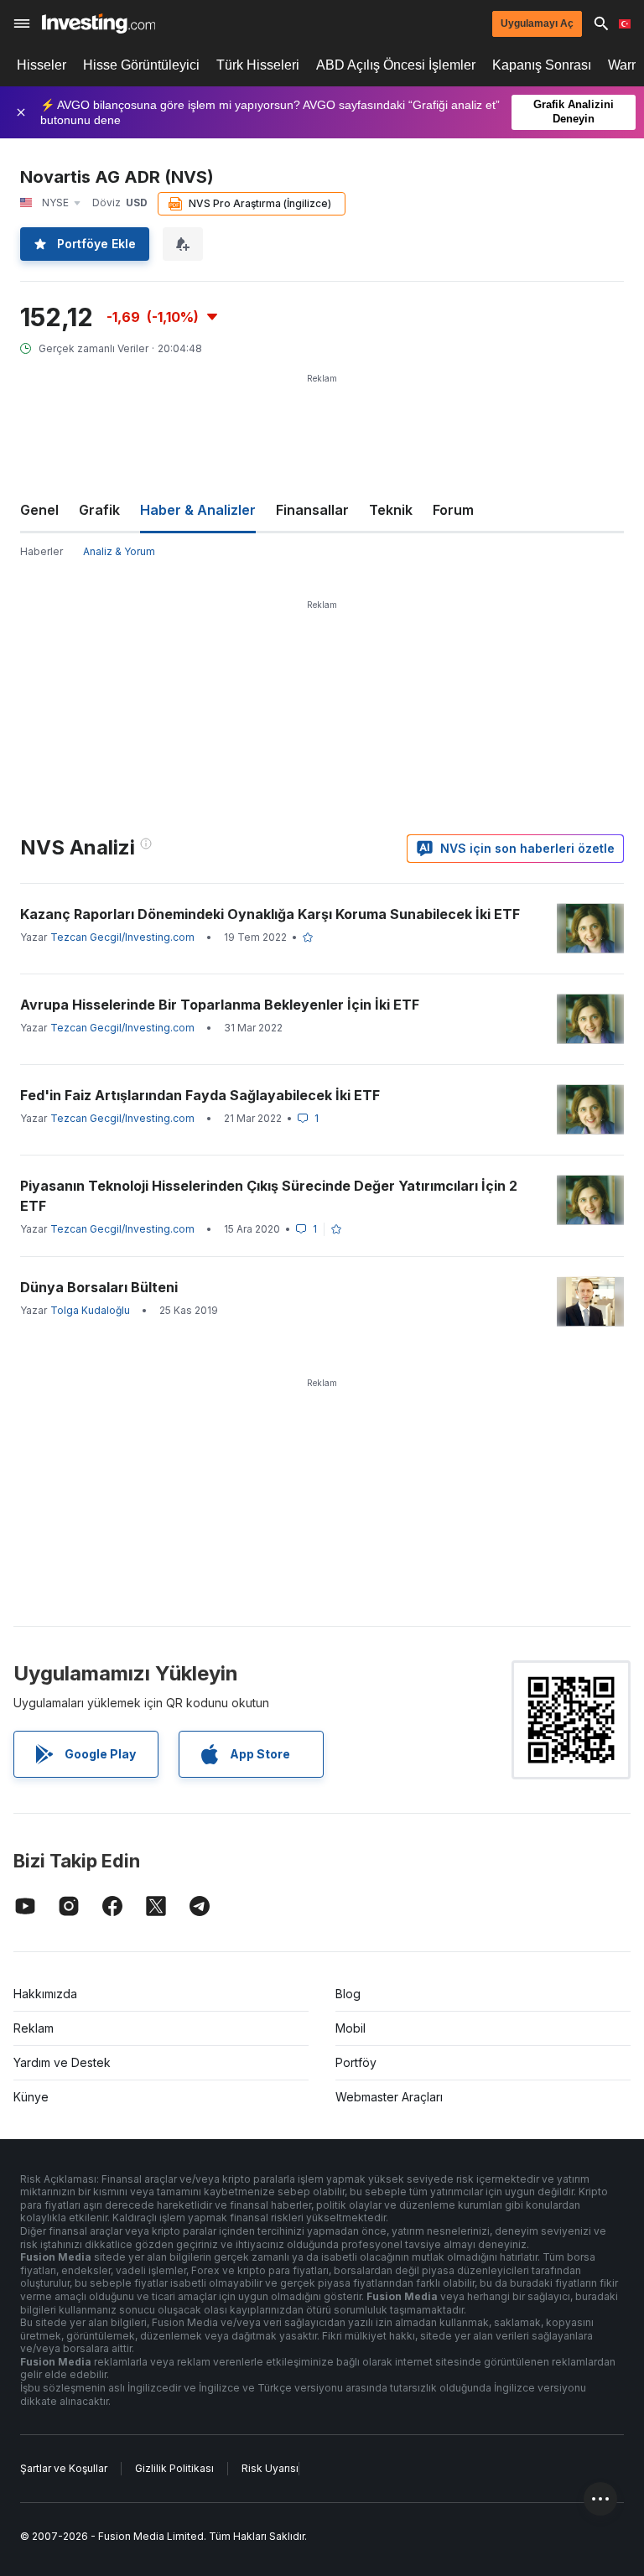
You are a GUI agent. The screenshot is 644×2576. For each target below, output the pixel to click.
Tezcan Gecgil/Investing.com (122, 937)
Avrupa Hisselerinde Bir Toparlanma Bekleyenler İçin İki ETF (220, 1005)
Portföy (356, 2062)
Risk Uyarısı (270, 2468)
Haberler (42, 551)
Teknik (391, 510)
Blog (348, 1994)
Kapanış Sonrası (542, 65)
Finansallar (312, 510)
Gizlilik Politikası (174, 2468)
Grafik (99, 510)
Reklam (34, 2028)
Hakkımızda (45, 1994)
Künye (31, 2097)
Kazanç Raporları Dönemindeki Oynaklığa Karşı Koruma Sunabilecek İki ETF (270, 914)
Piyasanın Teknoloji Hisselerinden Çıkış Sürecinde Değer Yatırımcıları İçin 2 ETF (269, 1196)
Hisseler (42, 65)
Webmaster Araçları (389, 2097)
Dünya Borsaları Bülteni (99, 1287)
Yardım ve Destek (62, 2062)
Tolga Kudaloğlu (90, 1310)
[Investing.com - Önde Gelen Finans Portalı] (99, 23)
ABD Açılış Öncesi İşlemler (396, 65)
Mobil (351, 2028)
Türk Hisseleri (258, 65)
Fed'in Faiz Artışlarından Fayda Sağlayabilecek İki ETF (200, 1095)
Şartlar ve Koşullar (64, 2468)
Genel (39, 510)
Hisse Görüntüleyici (141, 65)
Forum (453, 510)
